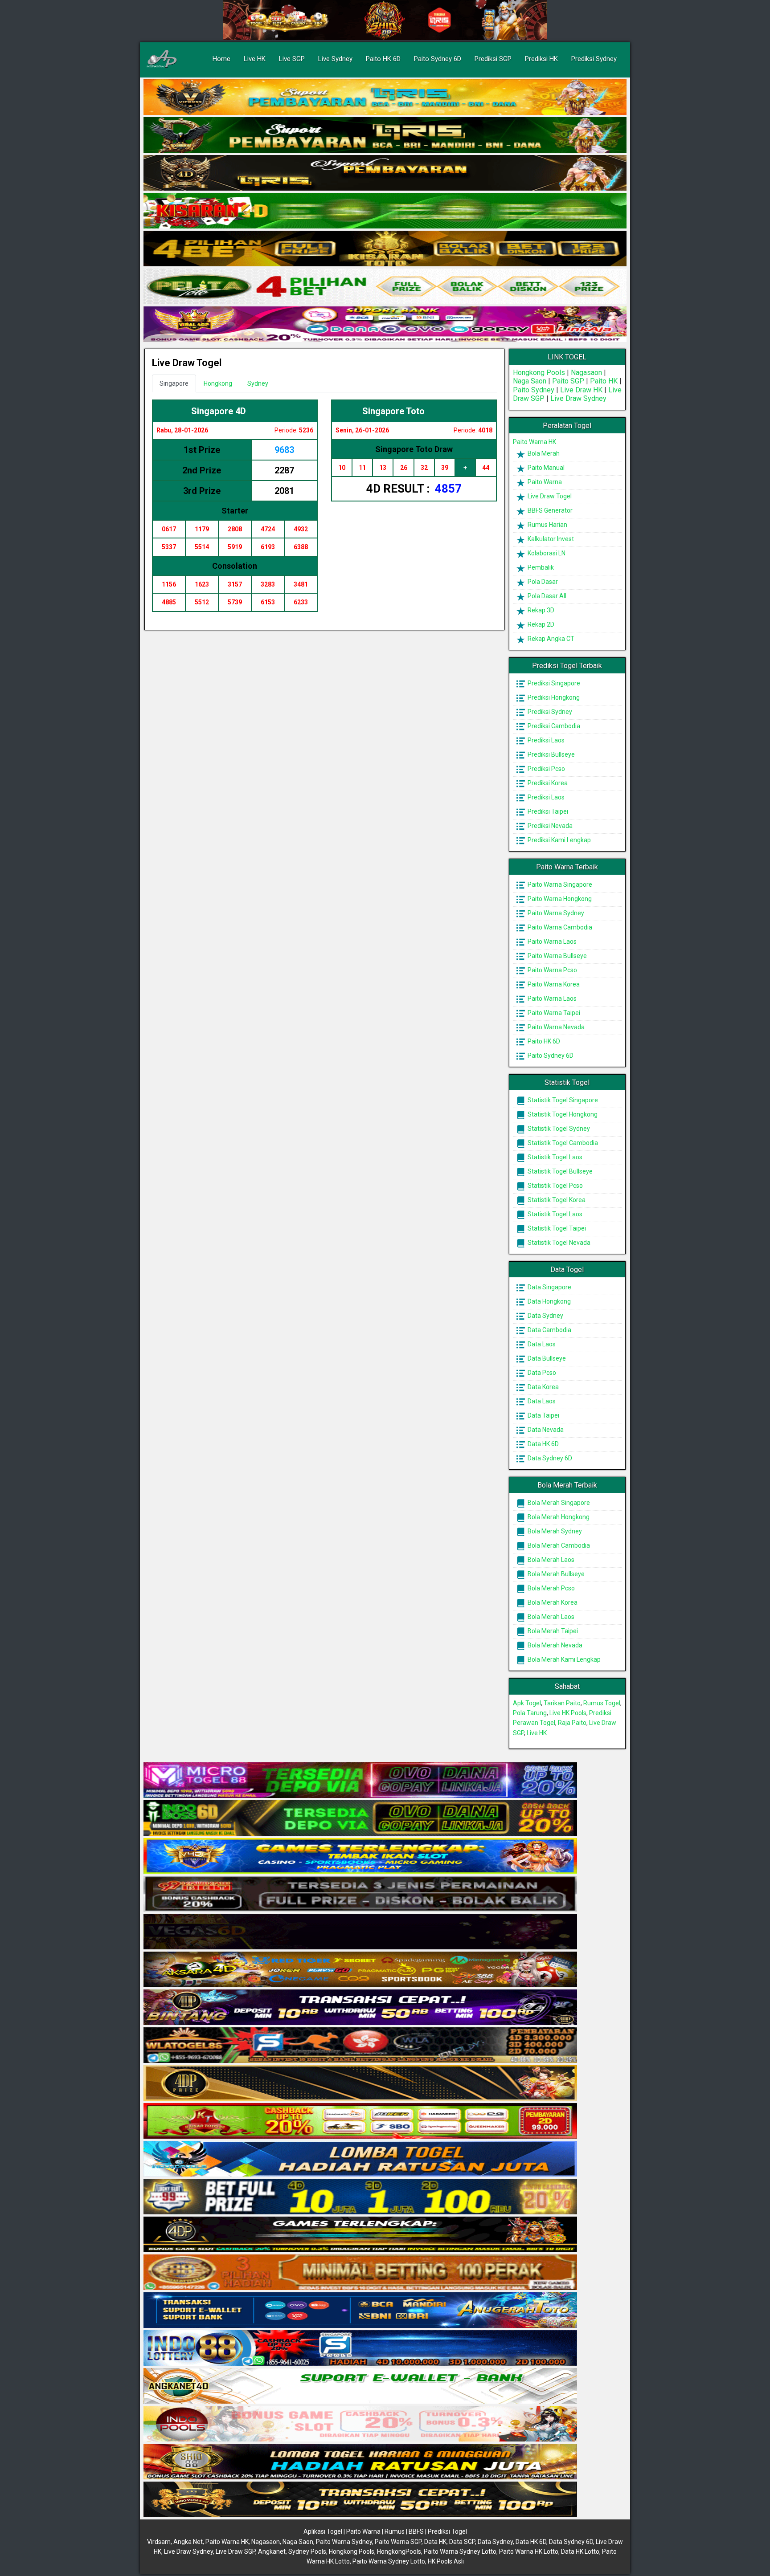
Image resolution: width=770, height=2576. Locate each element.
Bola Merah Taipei (552, 1631)
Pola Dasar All (546, 596)
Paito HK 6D (383, 59)
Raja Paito (572, 1723)
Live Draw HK (581, 390)
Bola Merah (543, 453)
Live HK (255, 59)
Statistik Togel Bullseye (559, 1171)
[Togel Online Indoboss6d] (360, 1818)
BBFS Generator (549, 510)
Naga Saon (530, 381)
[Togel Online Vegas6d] (360, 1932)
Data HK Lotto (580, 2552)
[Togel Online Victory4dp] (360, 1856)
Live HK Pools (568, 1713)
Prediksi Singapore (553, 683)
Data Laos (541, 1344)
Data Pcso (541, 1373)
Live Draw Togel (187, 363)
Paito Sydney (534, 390)
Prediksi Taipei (547, 811)
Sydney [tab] (258, 383)
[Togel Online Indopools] (360, 2424)
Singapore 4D (219, 411)
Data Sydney (545, 1316)
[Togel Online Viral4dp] (385, 325)
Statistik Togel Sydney (558, 1129)
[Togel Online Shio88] (360, 2462)
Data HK (435, 2542)
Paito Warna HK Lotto (529, 2552)
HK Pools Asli (446, 2561)
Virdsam (159, 2542)
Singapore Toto (393, 411)
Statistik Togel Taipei (556, 1228)
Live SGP (292, 59)
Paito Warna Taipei (553, 1013)
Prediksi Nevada (549, 826)
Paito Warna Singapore (559, 884)
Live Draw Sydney (578, 398)
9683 (284, 450)
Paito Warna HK (534, 442)
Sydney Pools (307, 2552)
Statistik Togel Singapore (562, 1100)
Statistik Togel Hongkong (562, 1114)
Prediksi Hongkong (553, 697)
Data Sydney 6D (549, 1458)
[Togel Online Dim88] (385, 135)
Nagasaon (586, 373)
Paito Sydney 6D (438, 59)
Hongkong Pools (539, 373)
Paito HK (604, 381)
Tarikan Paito (562, 1703)
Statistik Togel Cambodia (562, 1143)
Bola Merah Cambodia (558, 1545)
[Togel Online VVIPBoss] (385, 98)
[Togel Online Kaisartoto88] (360, 2121)
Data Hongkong (549, 1301)
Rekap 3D (540, 610)
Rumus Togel (602, 1703)
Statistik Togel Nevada (558, 1243)
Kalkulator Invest (550, 539)
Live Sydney (335, 59)
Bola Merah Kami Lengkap (563, 1659)
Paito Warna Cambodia (559, 927)
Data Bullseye (546, 1358)
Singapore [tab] (174, 383)
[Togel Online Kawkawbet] (360, 1894)
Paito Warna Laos (551, 942)
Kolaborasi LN (546, 553)
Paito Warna (544, 482)
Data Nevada (545, 1430)
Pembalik (540, 567)
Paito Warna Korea (553, 984)
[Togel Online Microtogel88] (360, 1781)
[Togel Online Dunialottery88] (360, 2273)
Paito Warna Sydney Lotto (460, 2552)
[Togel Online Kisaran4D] (385, 211)
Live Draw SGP (236, 2552)
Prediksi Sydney (594, 59)
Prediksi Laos (545, 740)
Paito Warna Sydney (555, 913)
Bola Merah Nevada (554, 1645)
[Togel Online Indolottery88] (360, 2348)
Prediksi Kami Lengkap (559, 840)
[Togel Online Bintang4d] (360, 2008)
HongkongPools (399, 2552)
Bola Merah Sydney (554, 1531)
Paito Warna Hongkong (559, 899)
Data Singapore (549, 1287)
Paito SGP (568, 381)
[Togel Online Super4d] (385, 173)
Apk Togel (527, 1703)
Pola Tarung (530, 1713)
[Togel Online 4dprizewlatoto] (360, 2083)
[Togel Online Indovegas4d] (360, 2500)
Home (221, 59)
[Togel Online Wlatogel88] (360, 2046)
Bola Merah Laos (550, 1560)
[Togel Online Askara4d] (360, 1970)
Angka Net (188, 2542)
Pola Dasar (542, 582)
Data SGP (462, 2542)
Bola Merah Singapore (558, 1503)
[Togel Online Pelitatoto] (385, 287)
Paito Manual (545, 468)
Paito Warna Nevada (555, 1027)
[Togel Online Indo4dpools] (360, 2159)
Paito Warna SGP (398, 2542)
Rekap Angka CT (550, 639)
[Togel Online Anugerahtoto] (360, 2311)
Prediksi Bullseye (551, 754)
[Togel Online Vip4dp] (360, 2235)
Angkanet (272, 2552)
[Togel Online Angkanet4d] (360, 2386)
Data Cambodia (549, 1330)
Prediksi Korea (547, 783)
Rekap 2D (540, 624)
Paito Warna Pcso (552, 970)
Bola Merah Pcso (551, 1588)
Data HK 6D (543, 1444)
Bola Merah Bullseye (555, 1574)
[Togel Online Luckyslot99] (360, 2197)
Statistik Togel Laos (554, 1157)
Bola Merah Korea (552, 1602)
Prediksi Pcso (546, 769)
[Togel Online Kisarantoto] (385, 249)
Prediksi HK (541, 59)
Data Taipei (543, 1415)
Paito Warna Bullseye (557, 956)
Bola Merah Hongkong (558, 1517)
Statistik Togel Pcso (555, 1186)
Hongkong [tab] (218, 383)
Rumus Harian (547, 525)
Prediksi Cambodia (553, 726)
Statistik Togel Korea (556, 1200)
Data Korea (543, 1387)
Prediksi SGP (493, 59)
